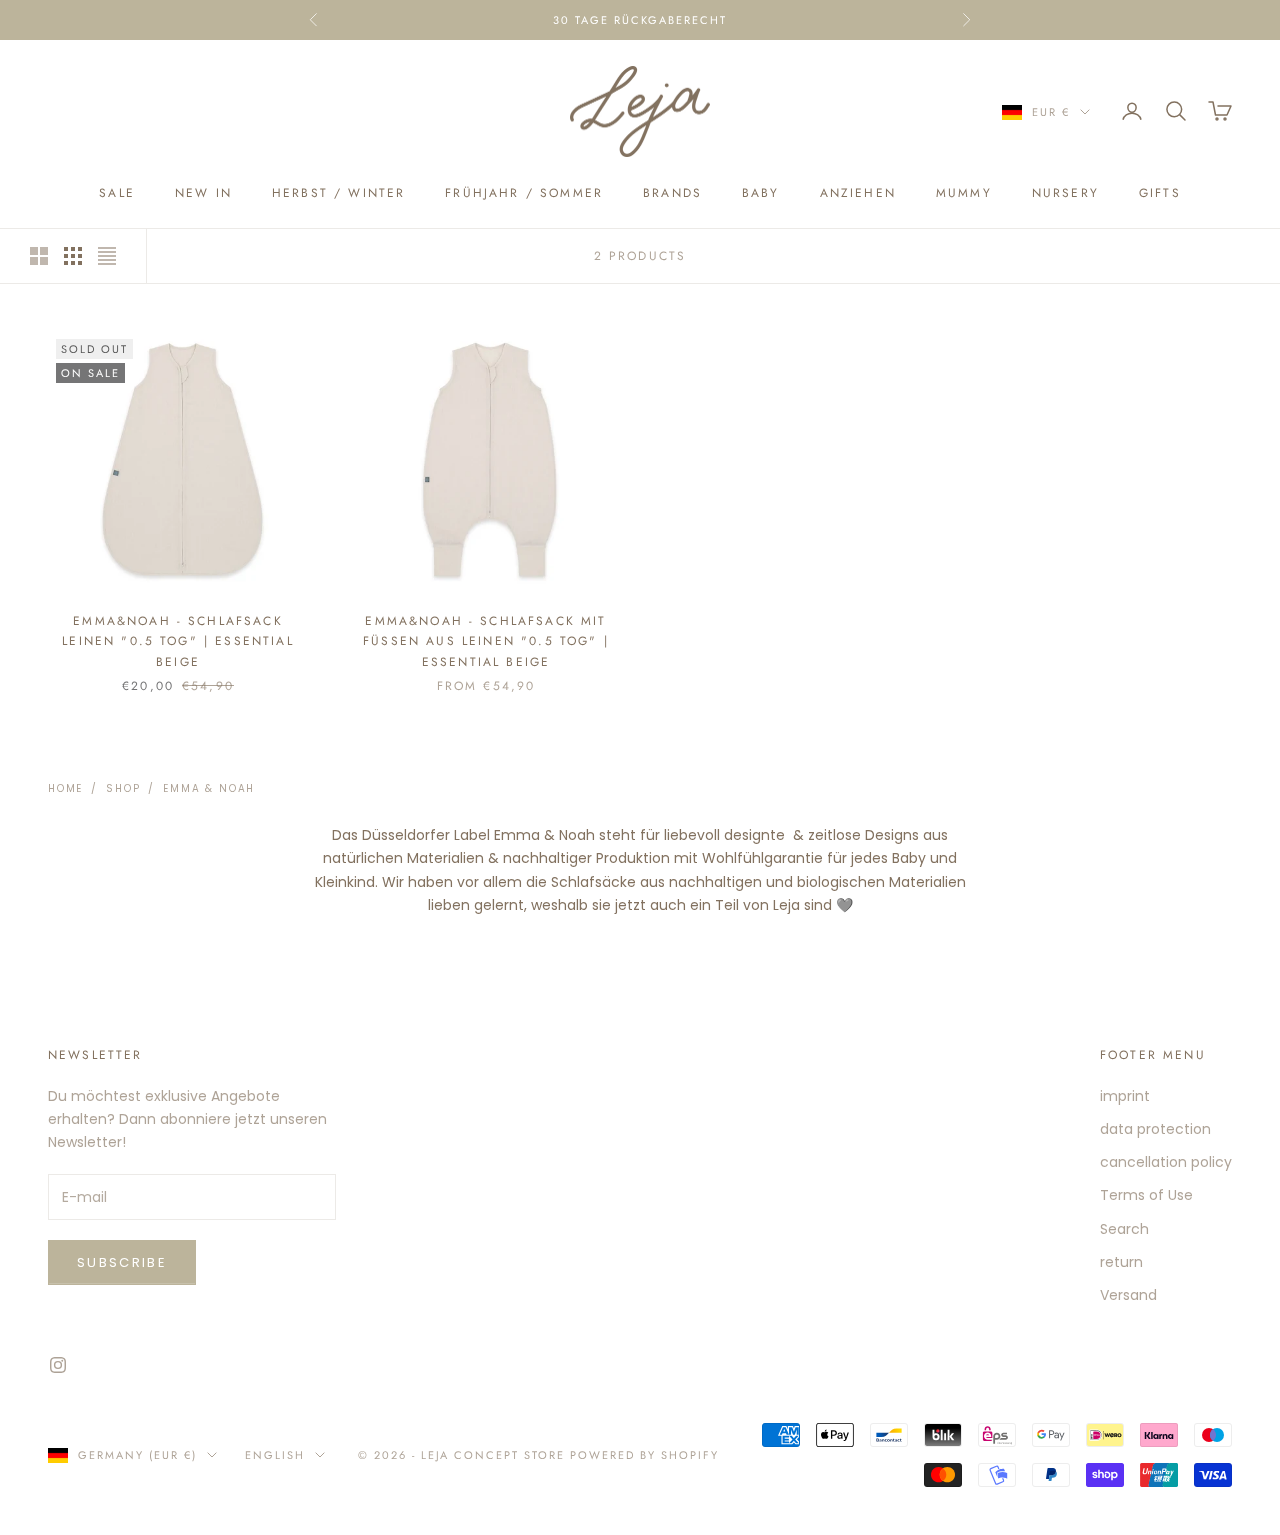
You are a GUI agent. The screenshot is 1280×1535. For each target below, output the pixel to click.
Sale (117, 193)
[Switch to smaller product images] (73, 256)
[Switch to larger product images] (39, 256)
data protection (1155, 1129)
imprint (1125, 1096)
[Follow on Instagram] (58, 1365)
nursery (1065, 193)
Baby (761, 193)
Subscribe (122, 1262)
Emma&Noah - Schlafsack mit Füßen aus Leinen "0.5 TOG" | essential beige (486, 641)
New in (203, 193)
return (1121, 1262)
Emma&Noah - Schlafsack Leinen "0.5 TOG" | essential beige (177, 641)
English (275, 1455)
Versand (1128, 1295)
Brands (672, 193)
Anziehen (858, 193)
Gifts (1160, 193)
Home (65, 788)
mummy (964, 193)
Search (1124, 1229)
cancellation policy (1166, 1162)
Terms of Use (1146, 1195)
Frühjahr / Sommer (524, 193)
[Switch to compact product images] (107, 256)
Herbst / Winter (338, 193)
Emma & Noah (209, 788)
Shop (123, 788)
